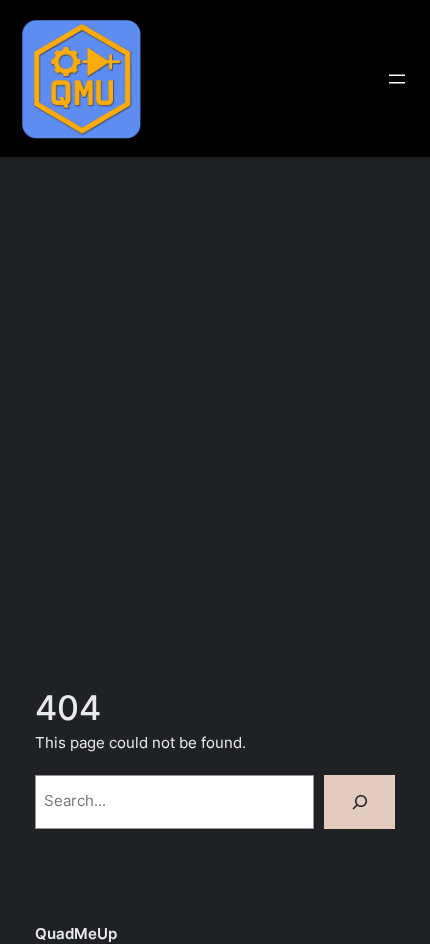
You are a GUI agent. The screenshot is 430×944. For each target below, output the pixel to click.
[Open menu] (397, 79)
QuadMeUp (76, 934)
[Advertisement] (215, 417)
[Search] (359, 802)
